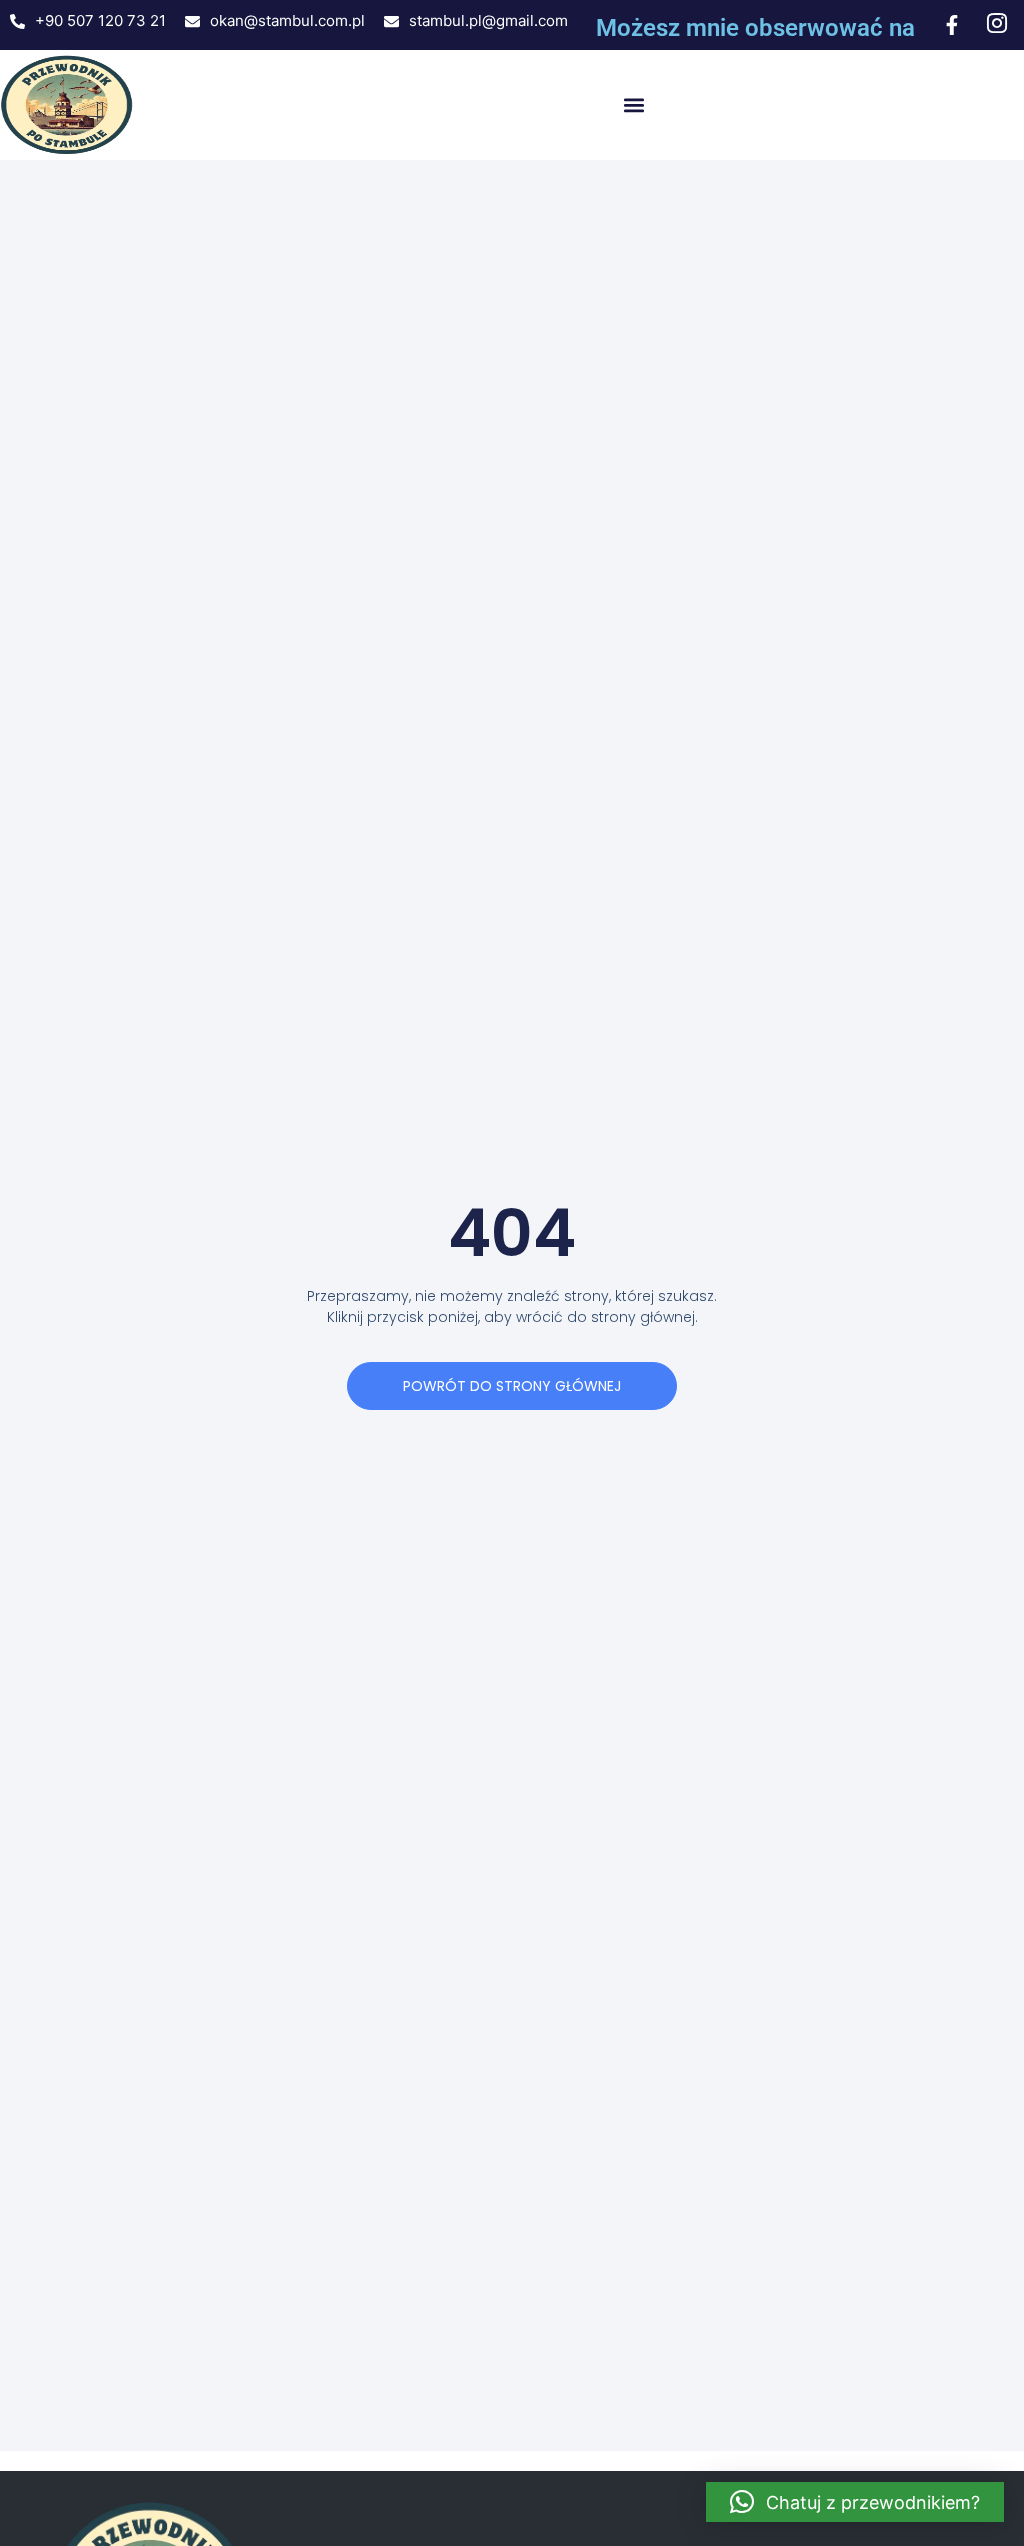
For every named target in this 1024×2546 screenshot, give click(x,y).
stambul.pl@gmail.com (488, 20)
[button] (633, 105)
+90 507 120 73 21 (100, 20)
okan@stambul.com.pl (287, 20)
